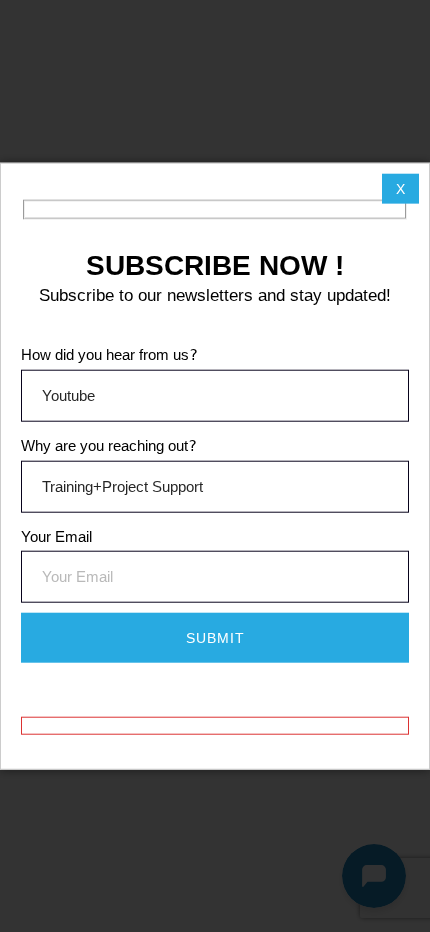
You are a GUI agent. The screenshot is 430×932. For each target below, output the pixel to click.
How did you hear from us (109, 354)
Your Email (56, 535)
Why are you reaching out (109, 445)
